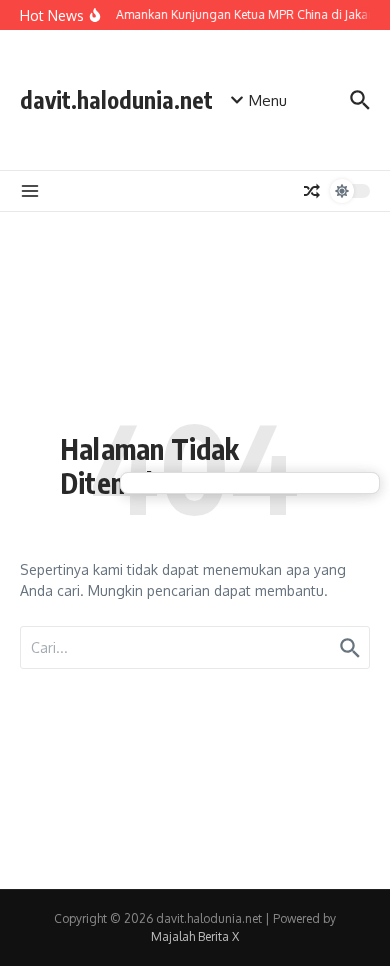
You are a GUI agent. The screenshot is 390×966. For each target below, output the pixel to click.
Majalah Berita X (195, 936)
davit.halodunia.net (116, 99)
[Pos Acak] (312, 191)
